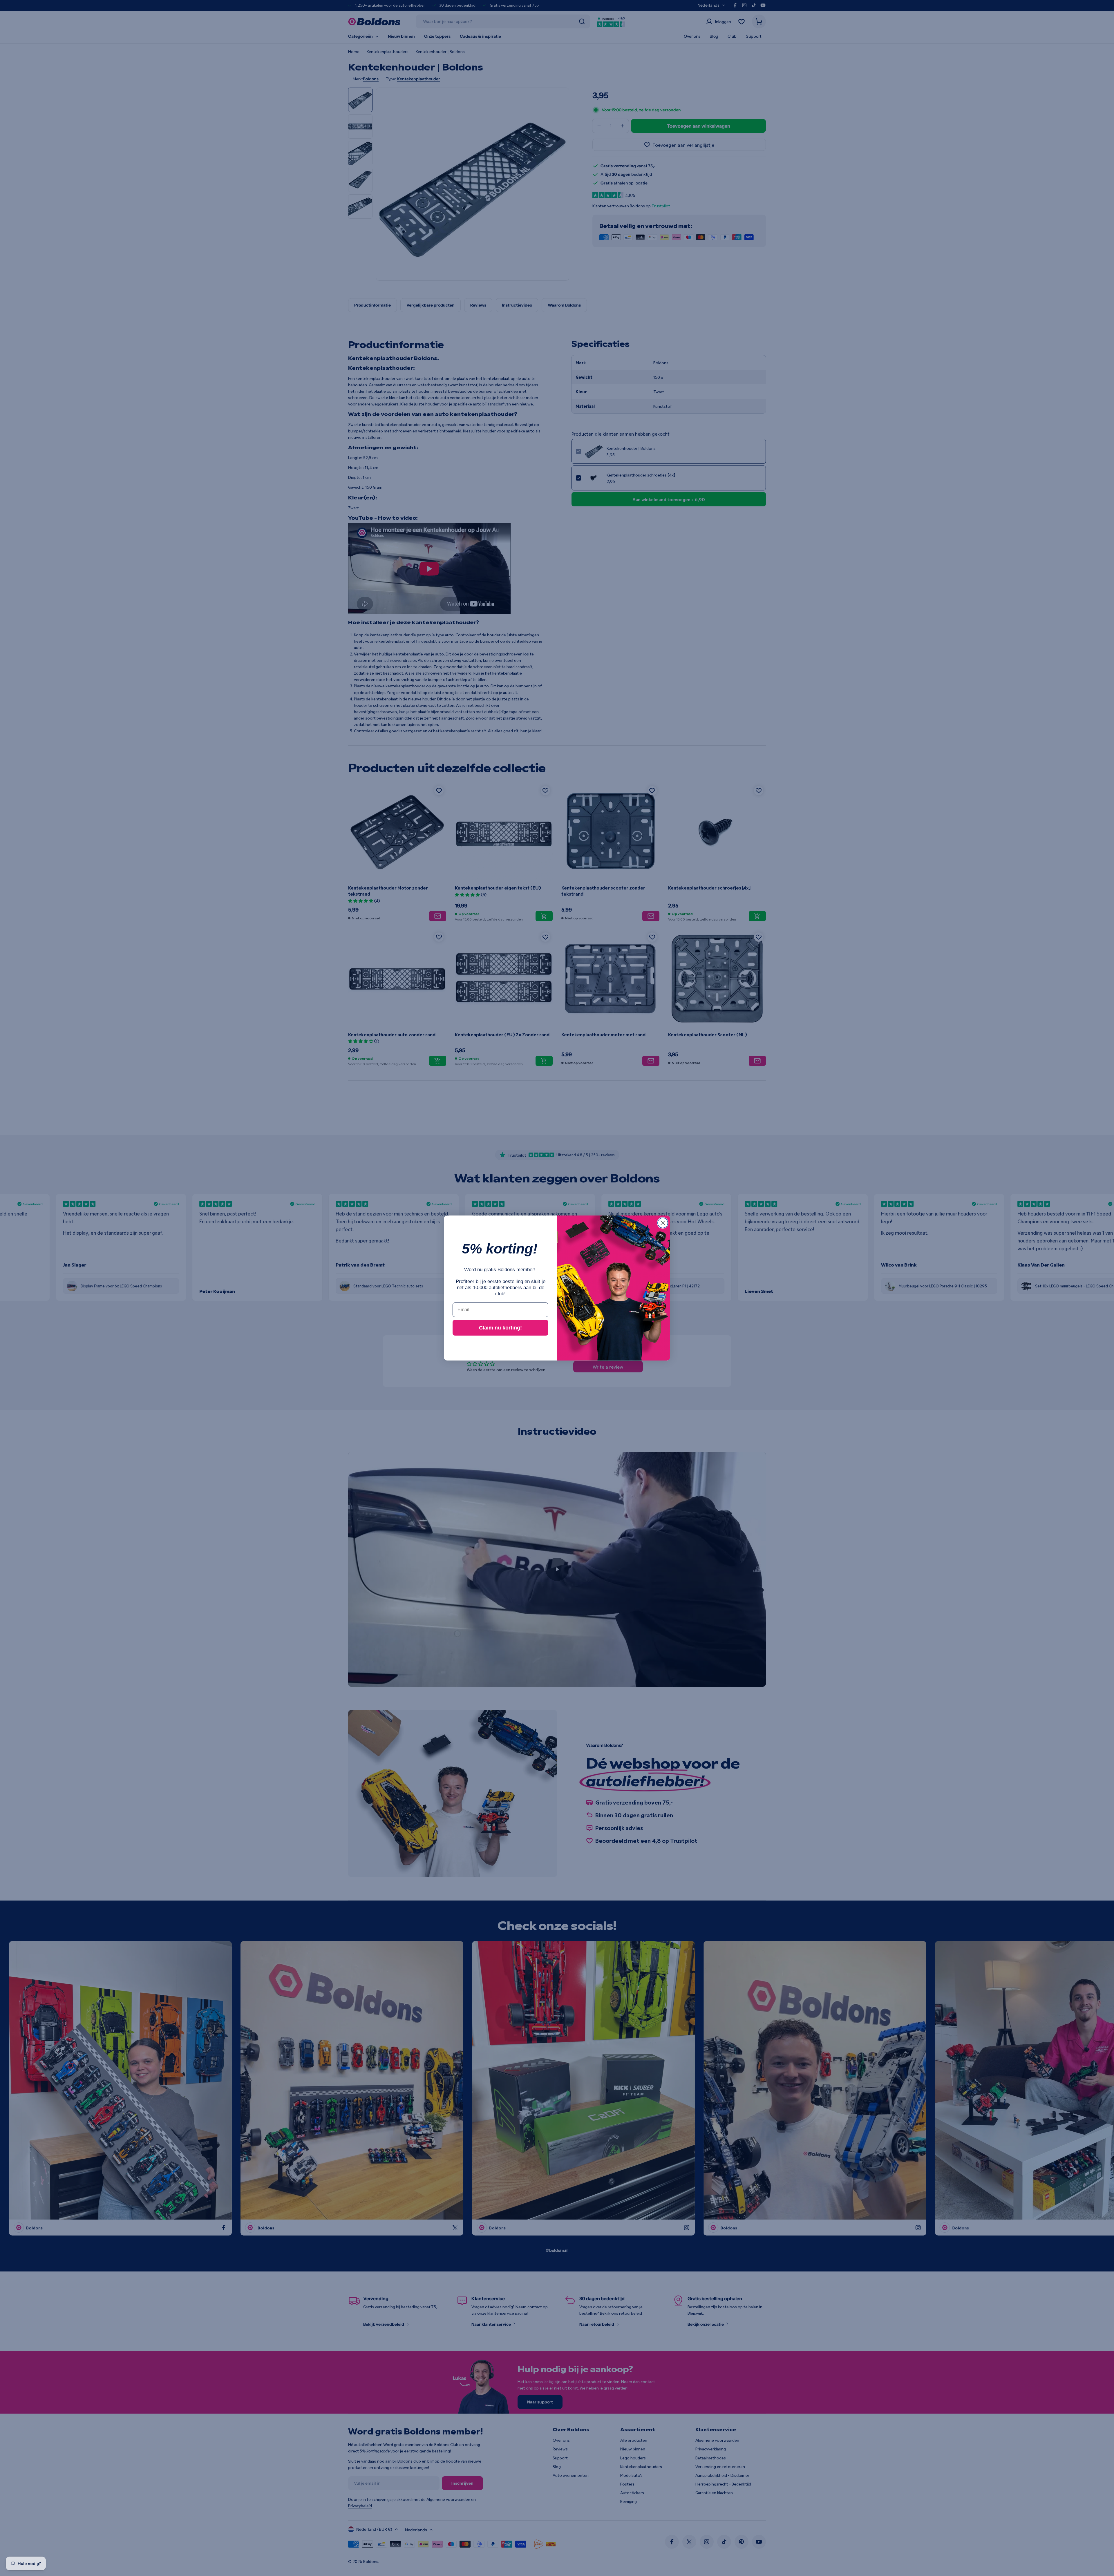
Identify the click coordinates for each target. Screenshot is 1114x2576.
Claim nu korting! (500, 1328)
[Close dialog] (663, 1223)
